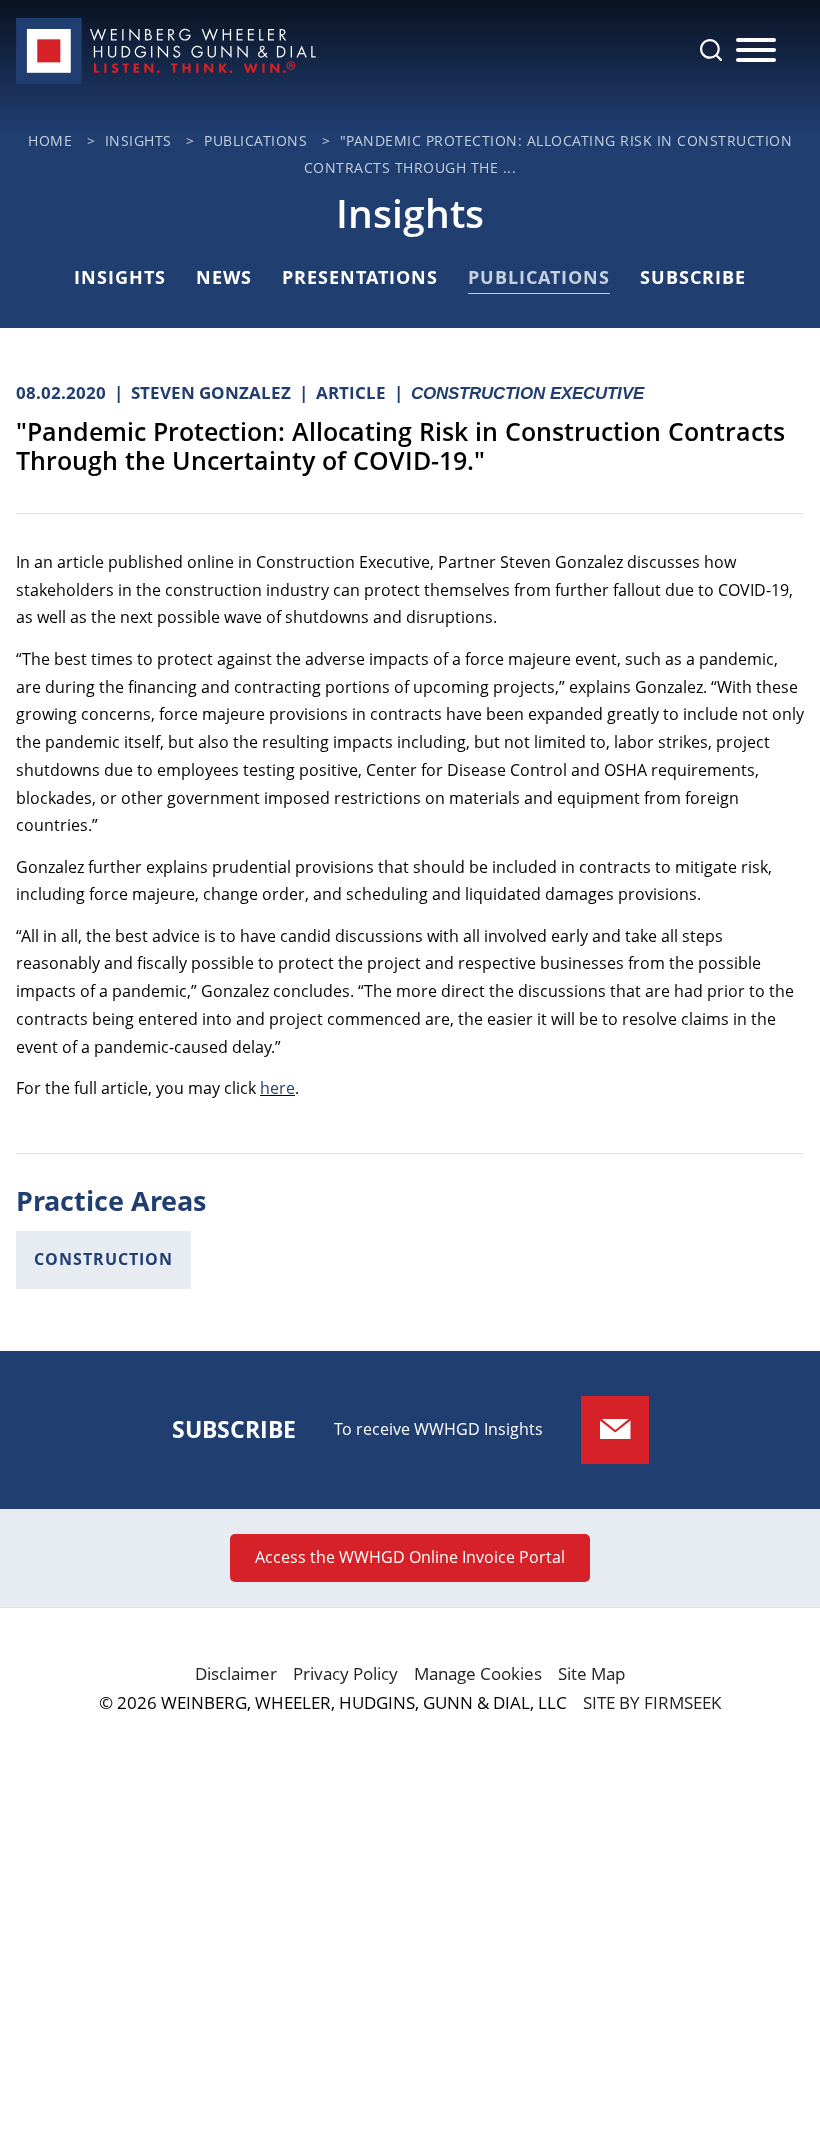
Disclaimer (236, 1673)
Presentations (360, 277)
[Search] (711, 50)
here (277, 1088)
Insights (138, 140)
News (224, 277)
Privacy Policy (345, 1673)
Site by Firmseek (652, 1702)
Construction (103, 1259)
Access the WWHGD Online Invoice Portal (410, 1557)
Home (50, 140)
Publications (255, 140)
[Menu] (756, 51)
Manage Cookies (478, 1673)
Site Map (591, 1673)
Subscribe (693, 277)
